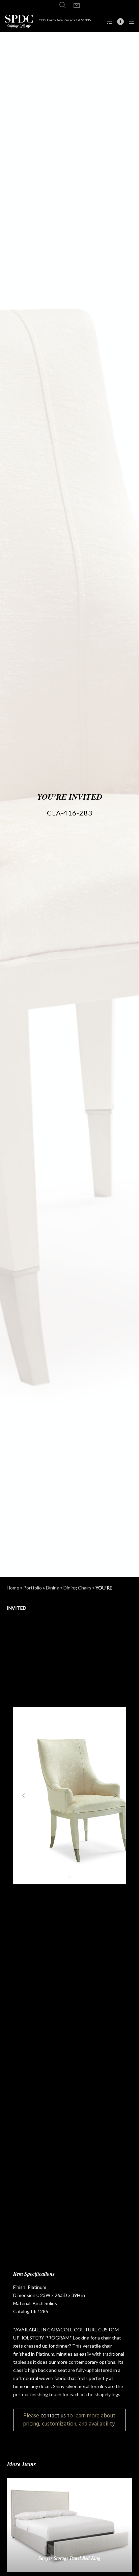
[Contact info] (119, 22)
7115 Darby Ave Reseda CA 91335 (65, 20)
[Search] (62, 5)
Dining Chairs (77, 1588)
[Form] (77, 6)
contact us (53, 2416)
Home (13, 1588)
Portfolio (33, 1588)
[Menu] (129, 22)
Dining (53, 1588)
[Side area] (107, 22)
